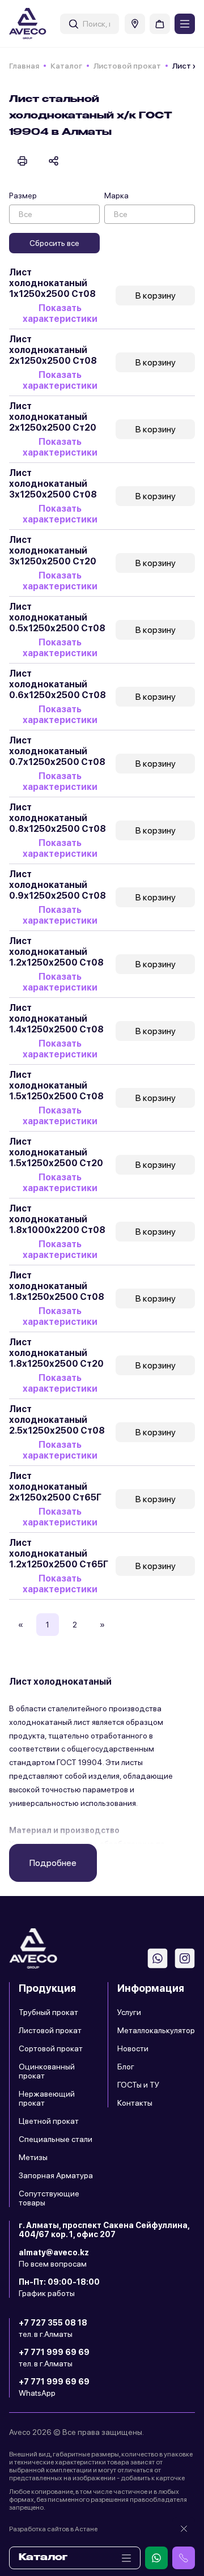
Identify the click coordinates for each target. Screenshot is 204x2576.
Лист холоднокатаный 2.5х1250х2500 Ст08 (57, 1420)
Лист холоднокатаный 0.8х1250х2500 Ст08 (58, 818)
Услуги (129, 2012)
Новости (133, 2048)
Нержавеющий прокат (47, 2098)
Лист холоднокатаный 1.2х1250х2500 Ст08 (56, 952)
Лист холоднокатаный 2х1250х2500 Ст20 (53, 417)
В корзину (156, 296)
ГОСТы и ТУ (138, 2085)
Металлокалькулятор (156, 2030)
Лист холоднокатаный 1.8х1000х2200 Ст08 (57, 1219)
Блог (126, 2067)
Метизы (33, 2157)
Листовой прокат (127, 66)
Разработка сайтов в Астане (53, 2529)
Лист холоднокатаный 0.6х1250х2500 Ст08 (58, 684)
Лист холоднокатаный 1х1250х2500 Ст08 (52, 283)
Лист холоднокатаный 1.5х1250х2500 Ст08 (56, 1085)
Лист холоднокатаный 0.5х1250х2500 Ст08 (57, 617)
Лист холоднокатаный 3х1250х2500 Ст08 (53, 484)
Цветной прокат (49, 2121)
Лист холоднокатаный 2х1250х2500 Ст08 (53, 350)
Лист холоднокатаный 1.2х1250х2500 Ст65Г (59, 1553)
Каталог (66, 66)
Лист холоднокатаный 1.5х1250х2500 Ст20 (56, 1152)
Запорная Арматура (56, 2175)
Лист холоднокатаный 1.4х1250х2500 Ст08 (56, 1019)
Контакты (135, 2103)
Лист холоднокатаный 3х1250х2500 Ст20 (53, 551)
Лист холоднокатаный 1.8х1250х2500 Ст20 (56, 1353)
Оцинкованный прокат (47, 2071)
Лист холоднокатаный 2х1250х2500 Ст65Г (55, 1487)
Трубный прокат (48, 2012)
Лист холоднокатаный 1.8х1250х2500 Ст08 (57, 1286)
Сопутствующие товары (49, 2198)
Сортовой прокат (51, 2048)
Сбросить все (54, 243)
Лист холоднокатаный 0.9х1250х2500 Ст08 (58, 885)
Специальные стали (56, 2139)
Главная (24, 66)
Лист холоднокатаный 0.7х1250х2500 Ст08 (57, 751)
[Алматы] (135, 24)
